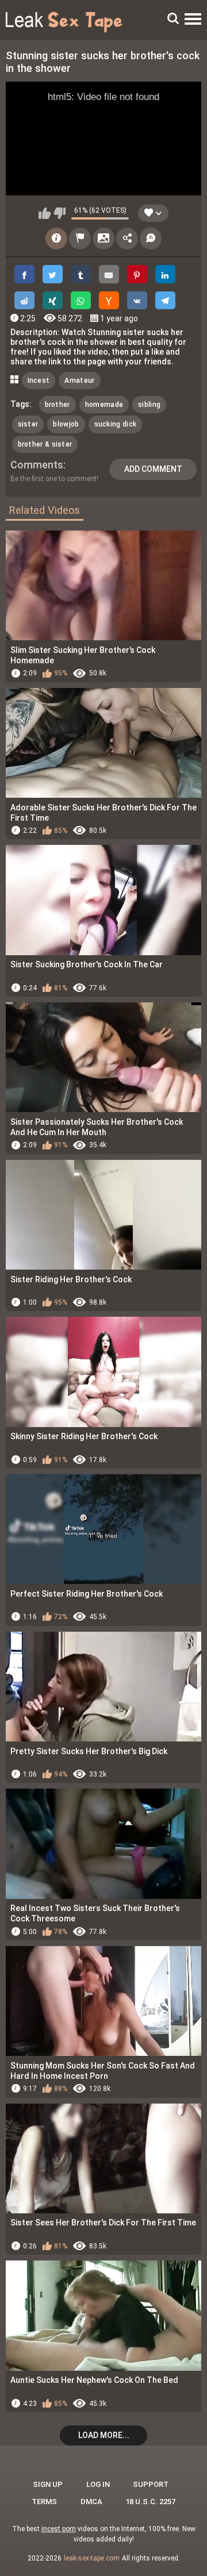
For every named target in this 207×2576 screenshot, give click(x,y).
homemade (104, 405)
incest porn (59, 2529)
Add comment (153, 469)
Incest (39, 380)
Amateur (79, 380)
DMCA (91, 2502)
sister (28, 424)
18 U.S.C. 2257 (150, 2502)
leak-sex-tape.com (92, 2558)
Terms (44, 2502)
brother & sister (45, 444)
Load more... (104, 2435)
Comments (37, 465)
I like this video (45, 213)
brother (57, 405)
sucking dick (116, 424)
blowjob (66, 424)
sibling (149, 405)
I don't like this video (60, 213)
